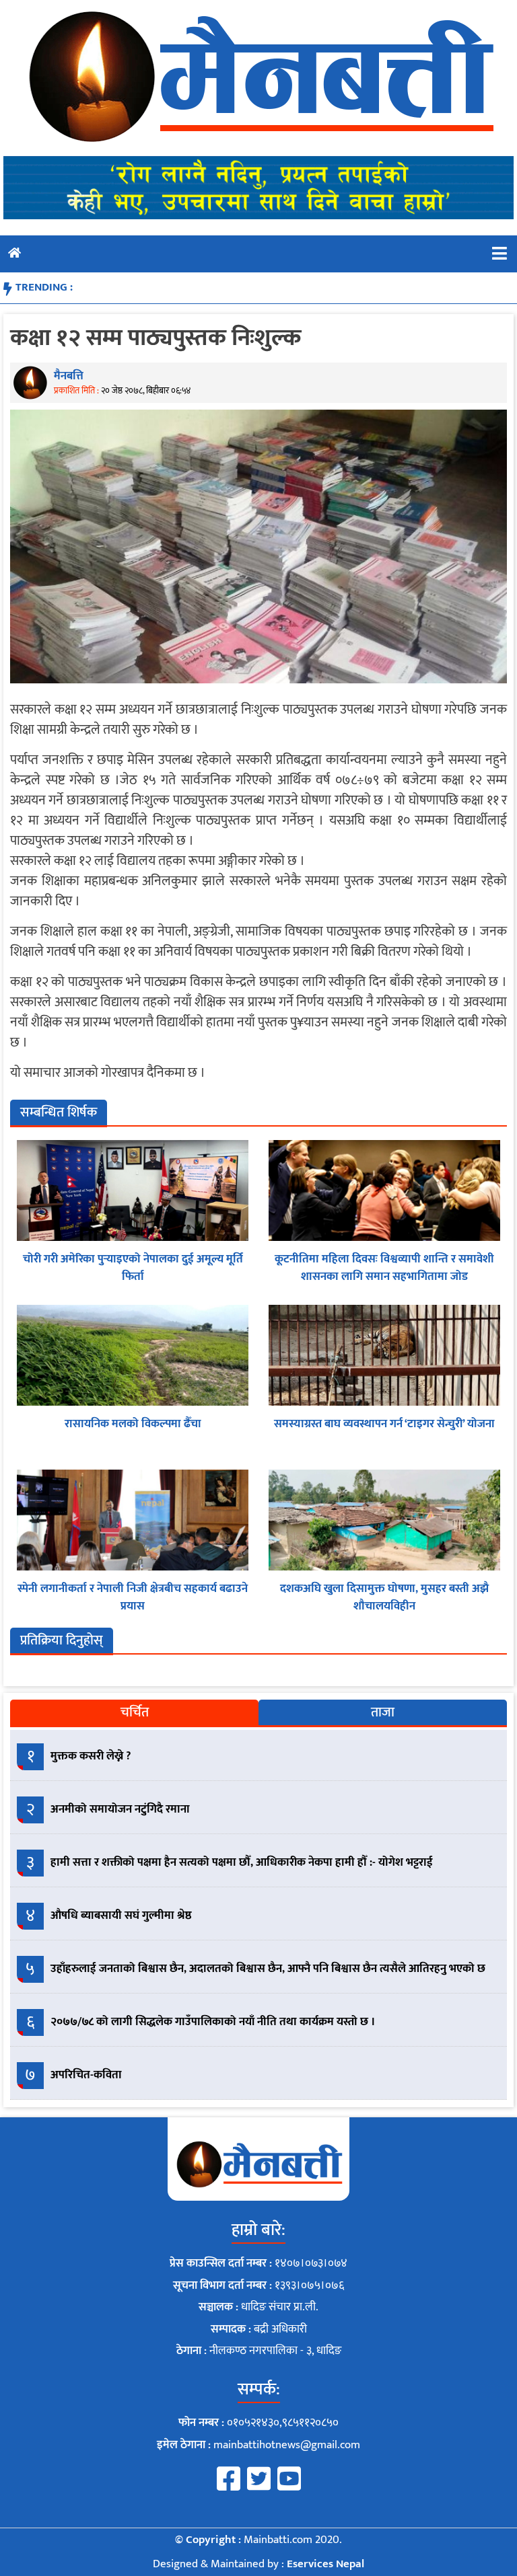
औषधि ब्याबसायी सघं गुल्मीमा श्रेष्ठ (121, 1916)
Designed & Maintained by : (258, 2564)
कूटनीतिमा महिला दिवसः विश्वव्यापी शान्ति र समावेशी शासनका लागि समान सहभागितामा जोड (384, 1268)
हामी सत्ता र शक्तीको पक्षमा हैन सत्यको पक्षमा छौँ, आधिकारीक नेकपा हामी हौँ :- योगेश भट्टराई (242, 1862)
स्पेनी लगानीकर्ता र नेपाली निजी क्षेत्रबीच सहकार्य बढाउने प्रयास (133, 1597)
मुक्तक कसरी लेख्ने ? (91, 1756)
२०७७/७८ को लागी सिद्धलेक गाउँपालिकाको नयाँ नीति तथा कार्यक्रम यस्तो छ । (213, 2022)
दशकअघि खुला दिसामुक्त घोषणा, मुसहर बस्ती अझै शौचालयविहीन (384, 1597)
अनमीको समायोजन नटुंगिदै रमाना (120, 1809)
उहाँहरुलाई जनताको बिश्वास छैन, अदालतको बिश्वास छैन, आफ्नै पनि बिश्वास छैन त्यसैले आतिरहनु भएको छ (268, 1969)
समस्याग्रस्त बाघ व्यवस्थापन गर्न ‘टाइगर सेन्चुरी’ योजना (384, 1424)
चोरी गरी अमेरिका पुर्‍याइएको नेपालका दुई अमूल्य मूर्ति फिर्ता (133, 1268)
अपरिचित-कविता (86, 2075)
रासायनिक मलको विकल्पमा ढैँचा (133, 1424)
